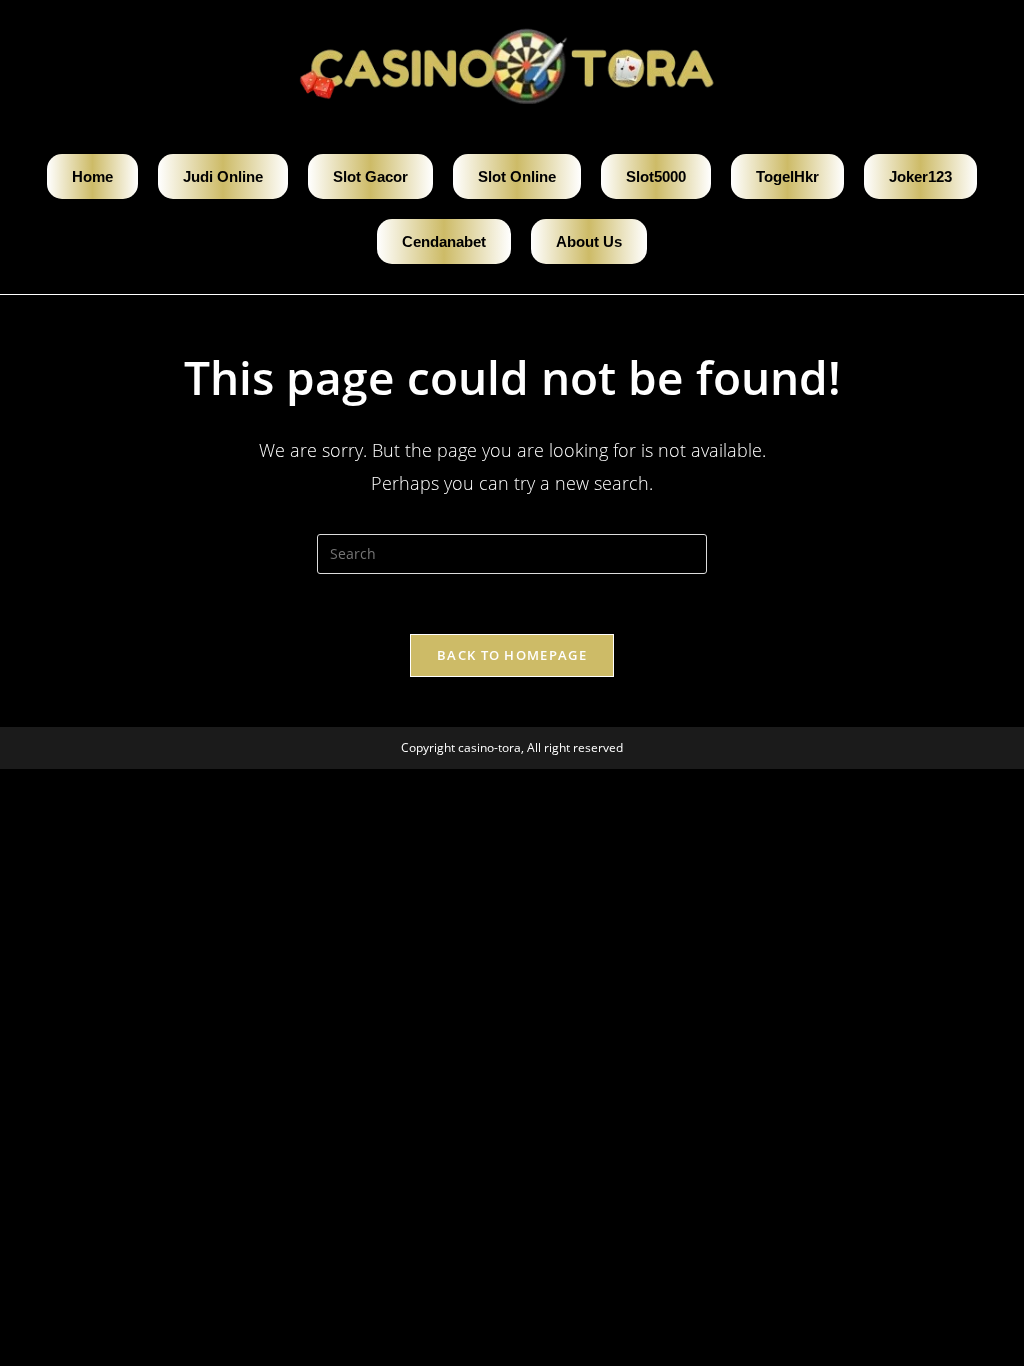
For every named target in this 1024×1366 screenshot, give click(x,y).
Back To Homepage (512, 655)
